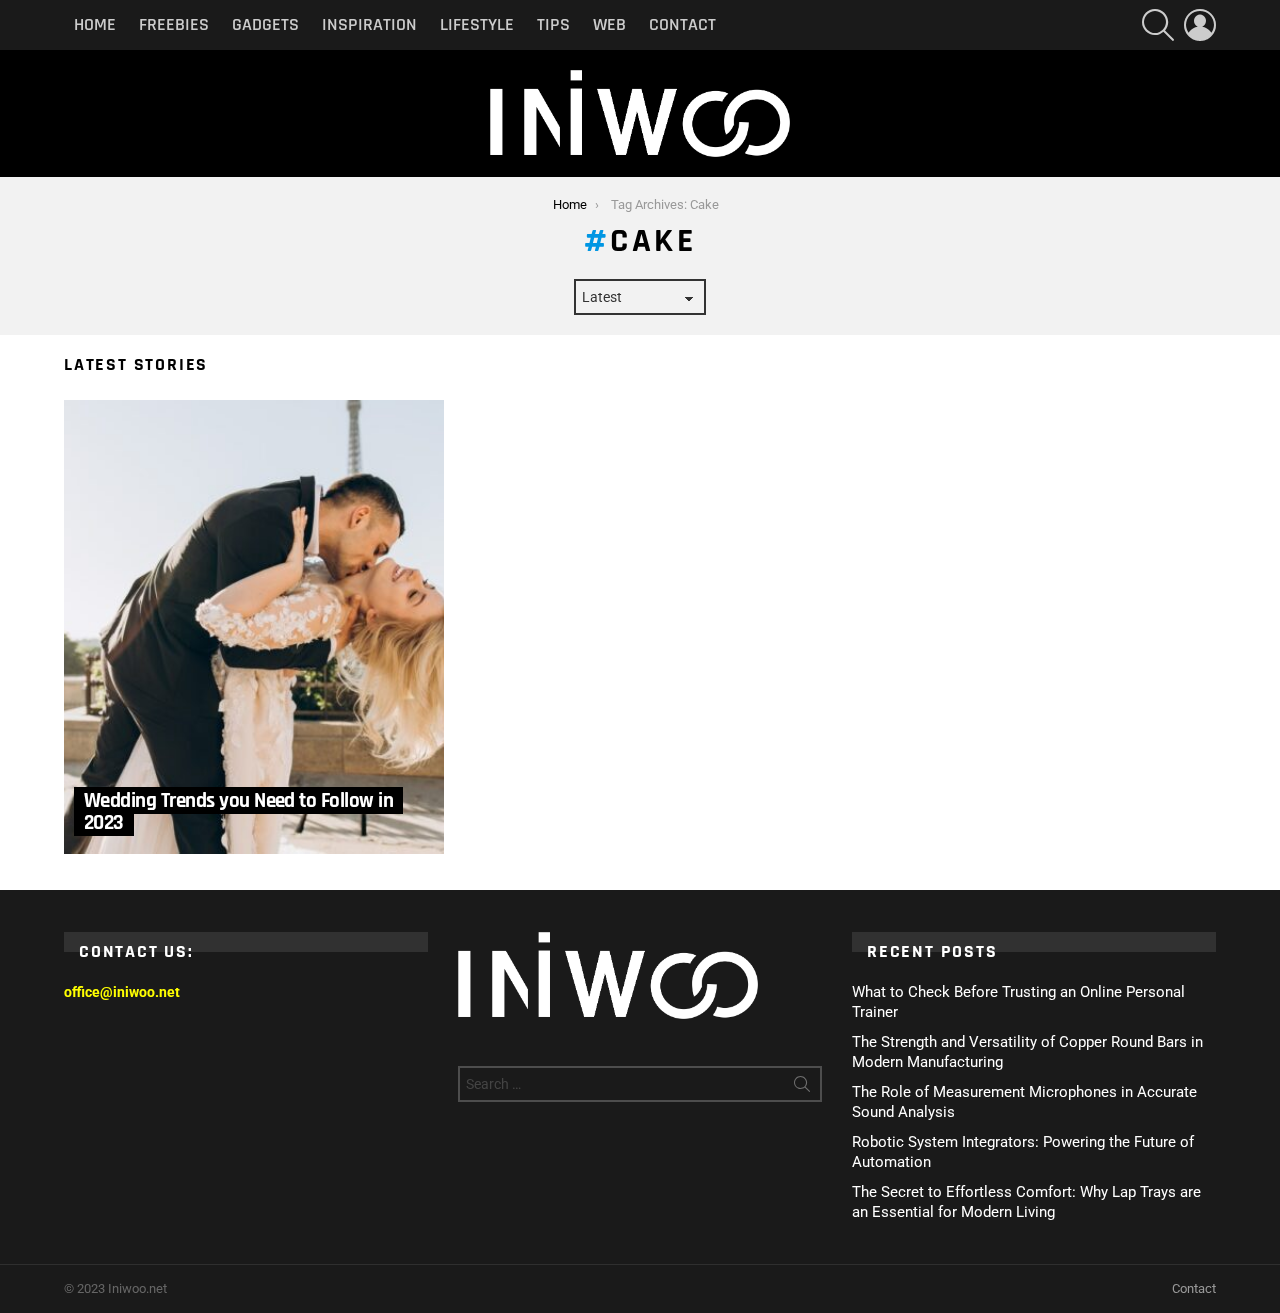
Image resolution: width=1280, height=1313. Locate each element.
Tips (553, 24)
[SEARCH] (1158, 25)
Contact (682, 24)
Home (95, 24)
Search (802, 1088)
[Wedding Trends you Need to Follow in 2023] (254, 627)
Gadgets (265, 24)
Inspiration (369, 24)
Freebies (174, 24)
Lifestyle (477, 24)
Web (609, 24)
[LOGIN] (1200, 25)
